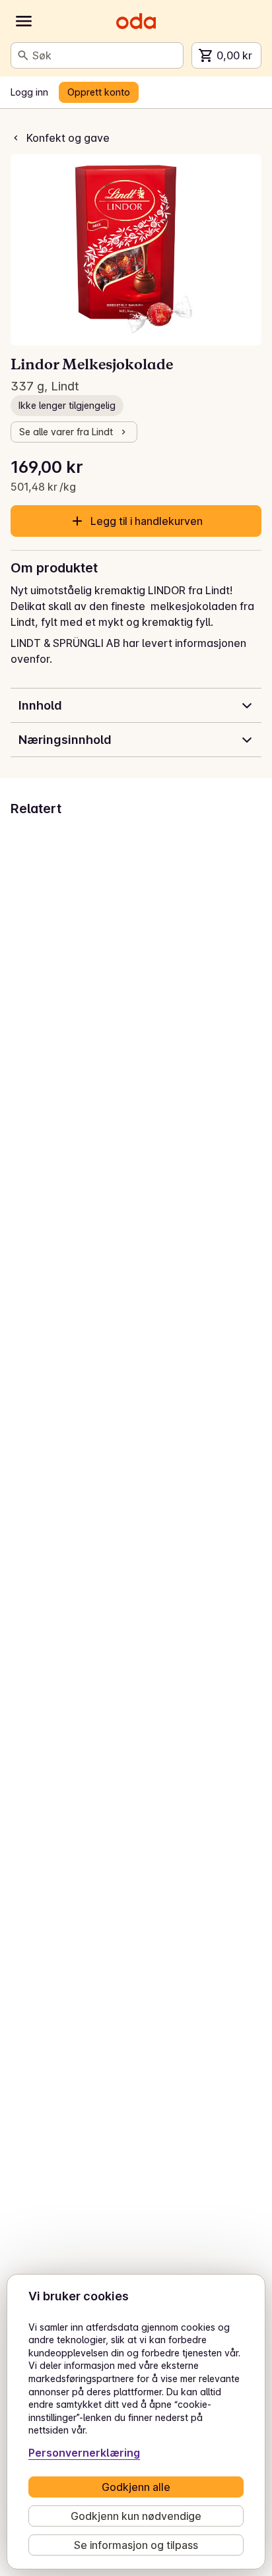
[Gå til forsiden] (136, 21)
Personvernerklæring (84, 2453)
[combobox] (105, 55)
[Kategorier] (24, 21)
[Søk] (23, 55)
